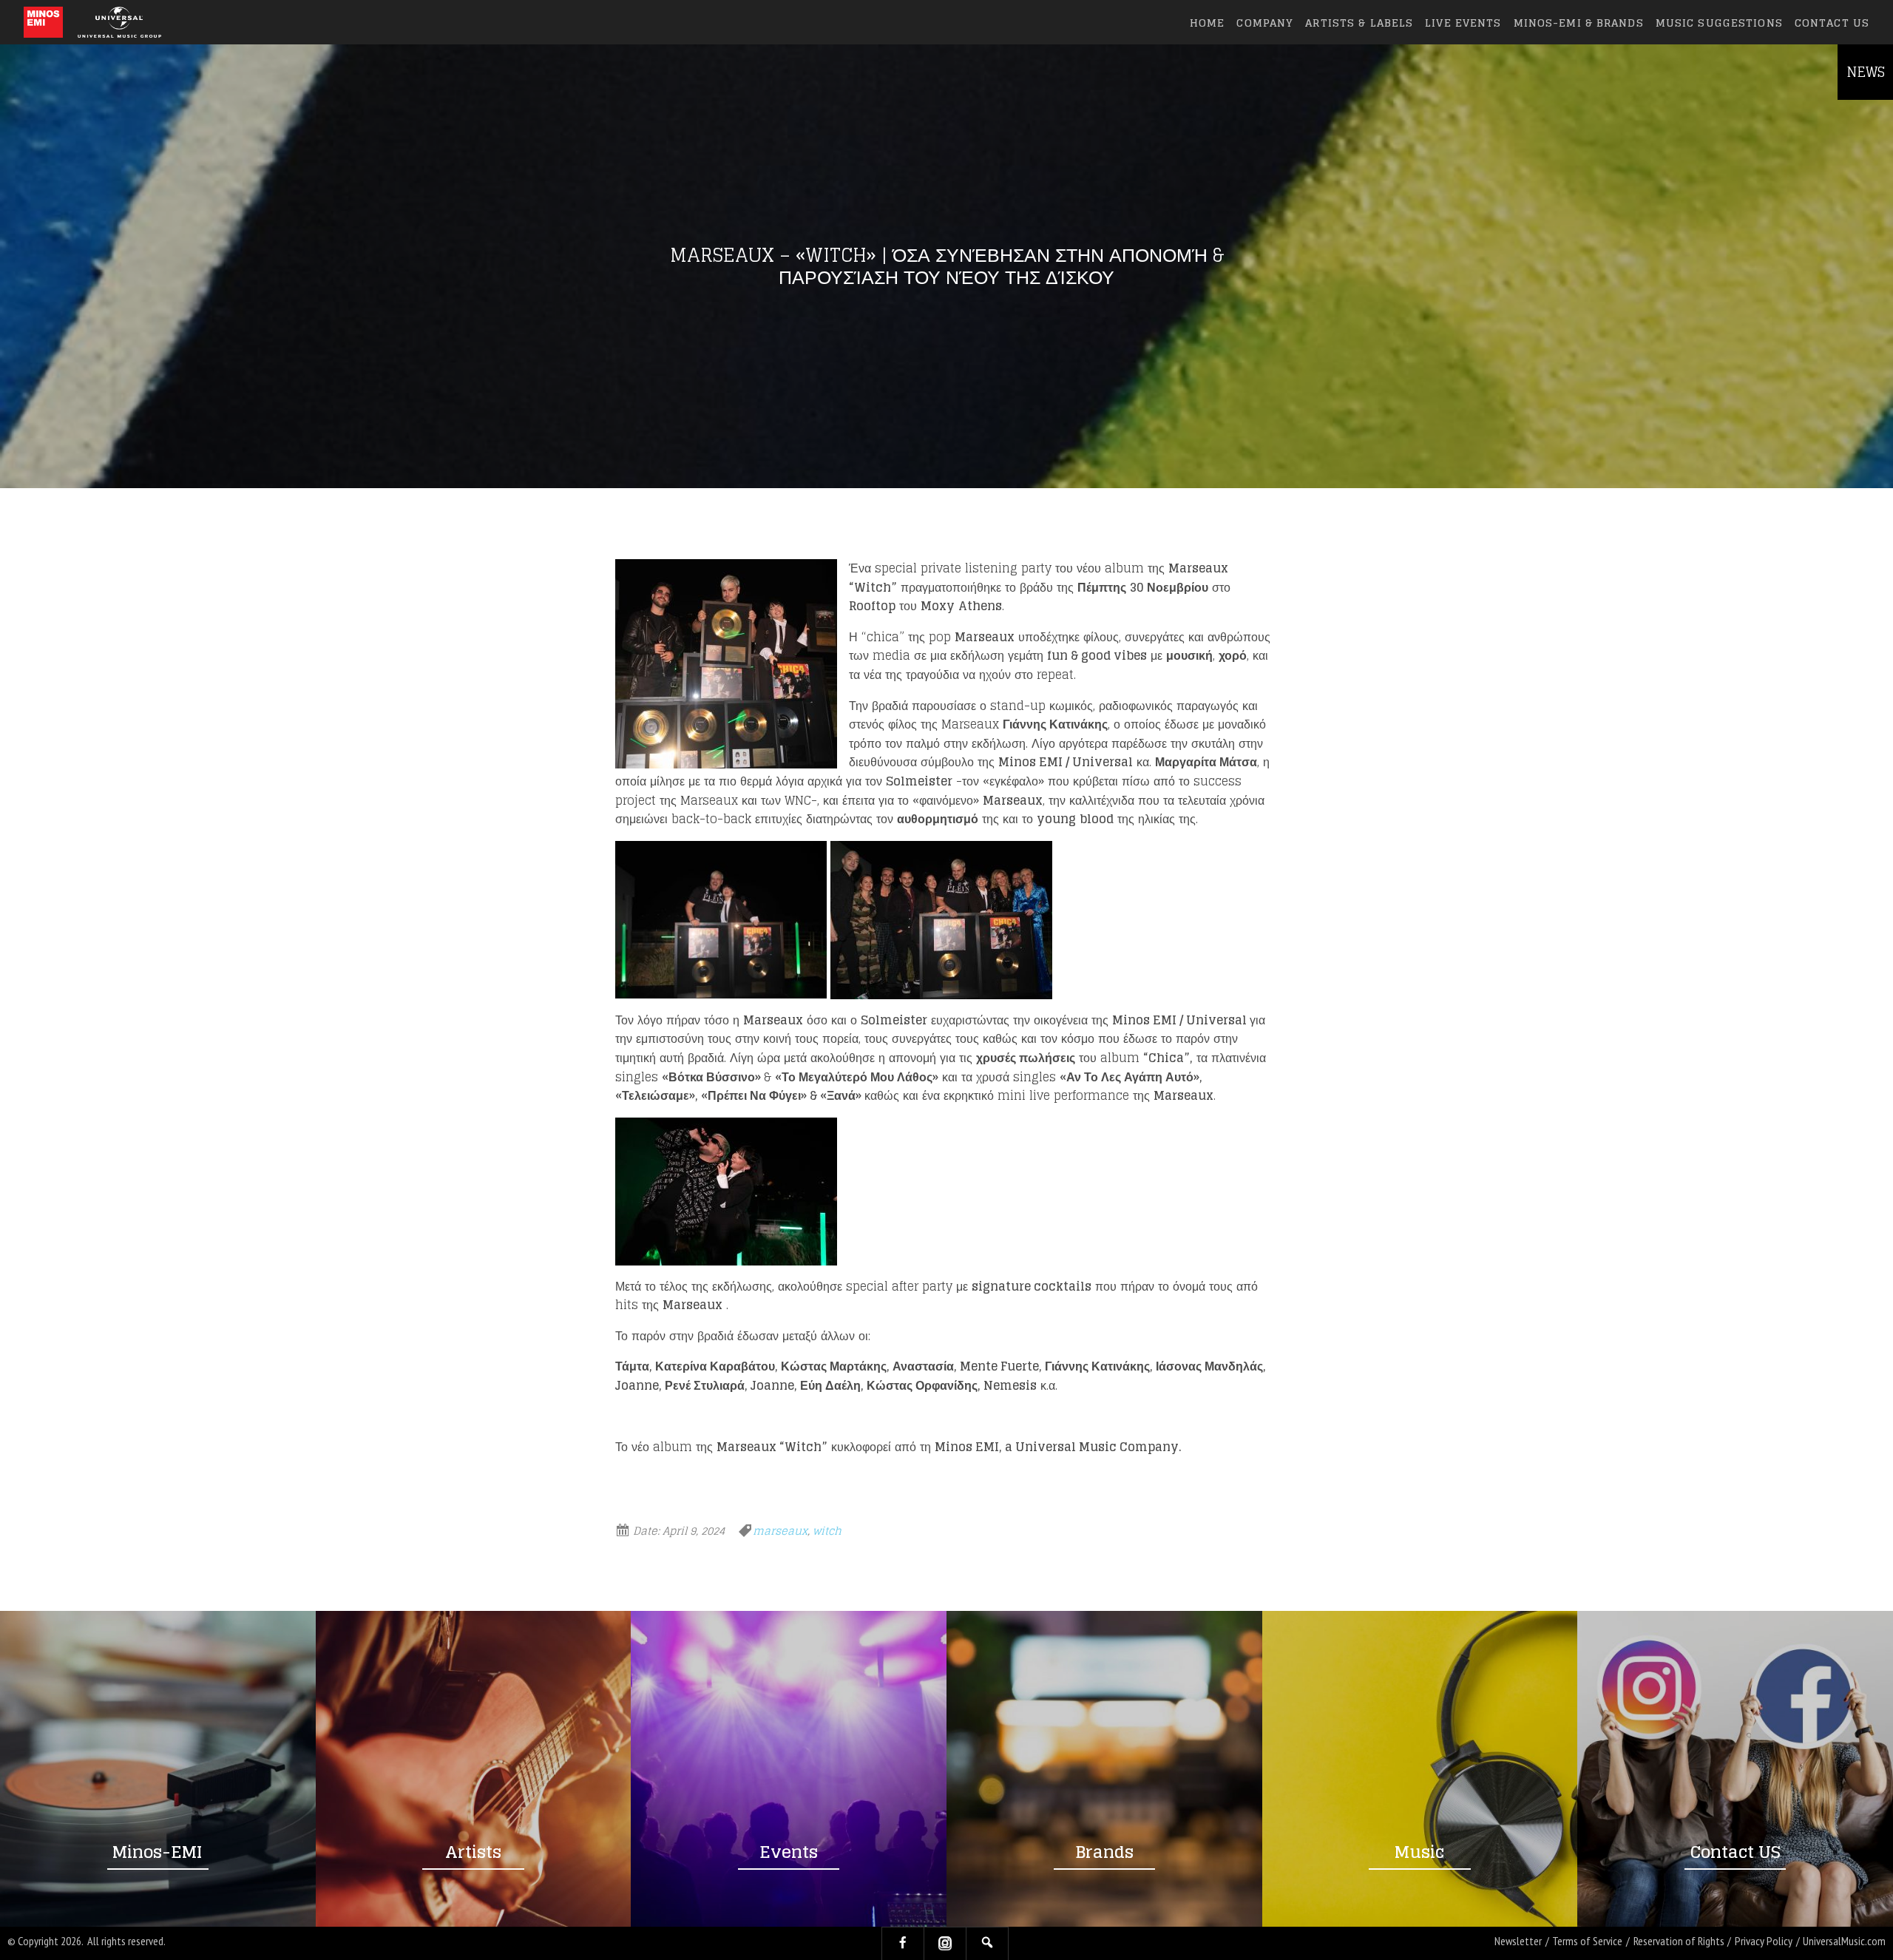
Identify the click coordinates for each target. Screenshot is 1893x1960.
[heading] (43, 22)
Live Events (1463, 23)
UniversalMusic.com (1844, 1941)
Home (1207, 23)
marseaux (780, 1531)
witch (827, 1531)
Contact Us (1832, 23)
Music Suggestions (1719, 23)
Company (1265, 23)
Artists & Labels (1359, 23)
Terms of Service (1587, 1941)
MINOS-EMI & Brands (1579, 23)
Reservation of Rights (1679, 1941)
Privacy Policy (1764, 1941)
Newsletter (1518, 1941)
